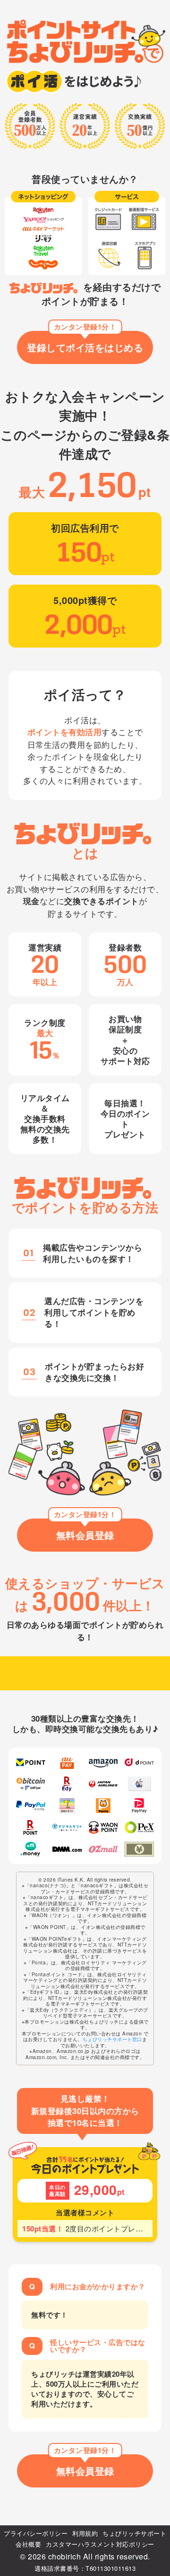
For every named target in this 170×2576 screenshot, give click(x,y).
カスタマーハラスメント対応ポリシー (100, 2544)
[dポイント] (139, 1763)
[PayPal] (31, 1806)
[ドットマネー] (31, 1849)
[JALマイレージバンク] (103, 1784)
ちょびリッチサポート (134, 2533)
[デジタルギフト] (67, 1827)
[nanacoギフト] (67, 1806)
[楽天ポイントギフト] (31, 1827)
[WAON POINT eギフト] (103, 1827)
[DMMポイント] (67, 1849)
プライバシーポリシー (36, 2533)
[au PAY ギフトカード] (67, 1763)
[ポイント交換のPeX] (139, 1827)
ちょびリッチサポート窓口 (112, 2039)
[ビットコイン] (31, 1784)
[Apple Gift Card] (139, 1784)
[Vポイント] (31, 1763)
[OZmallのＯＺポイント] (103, 1849)
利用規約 (85, 2533)
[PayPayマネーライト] (139, 1806)
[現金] (139, 1849)
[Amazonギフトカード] (103, 1763)
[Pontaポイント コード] (103, 1806)
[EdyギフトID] (67, 1784)
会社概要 (28, 2544)
